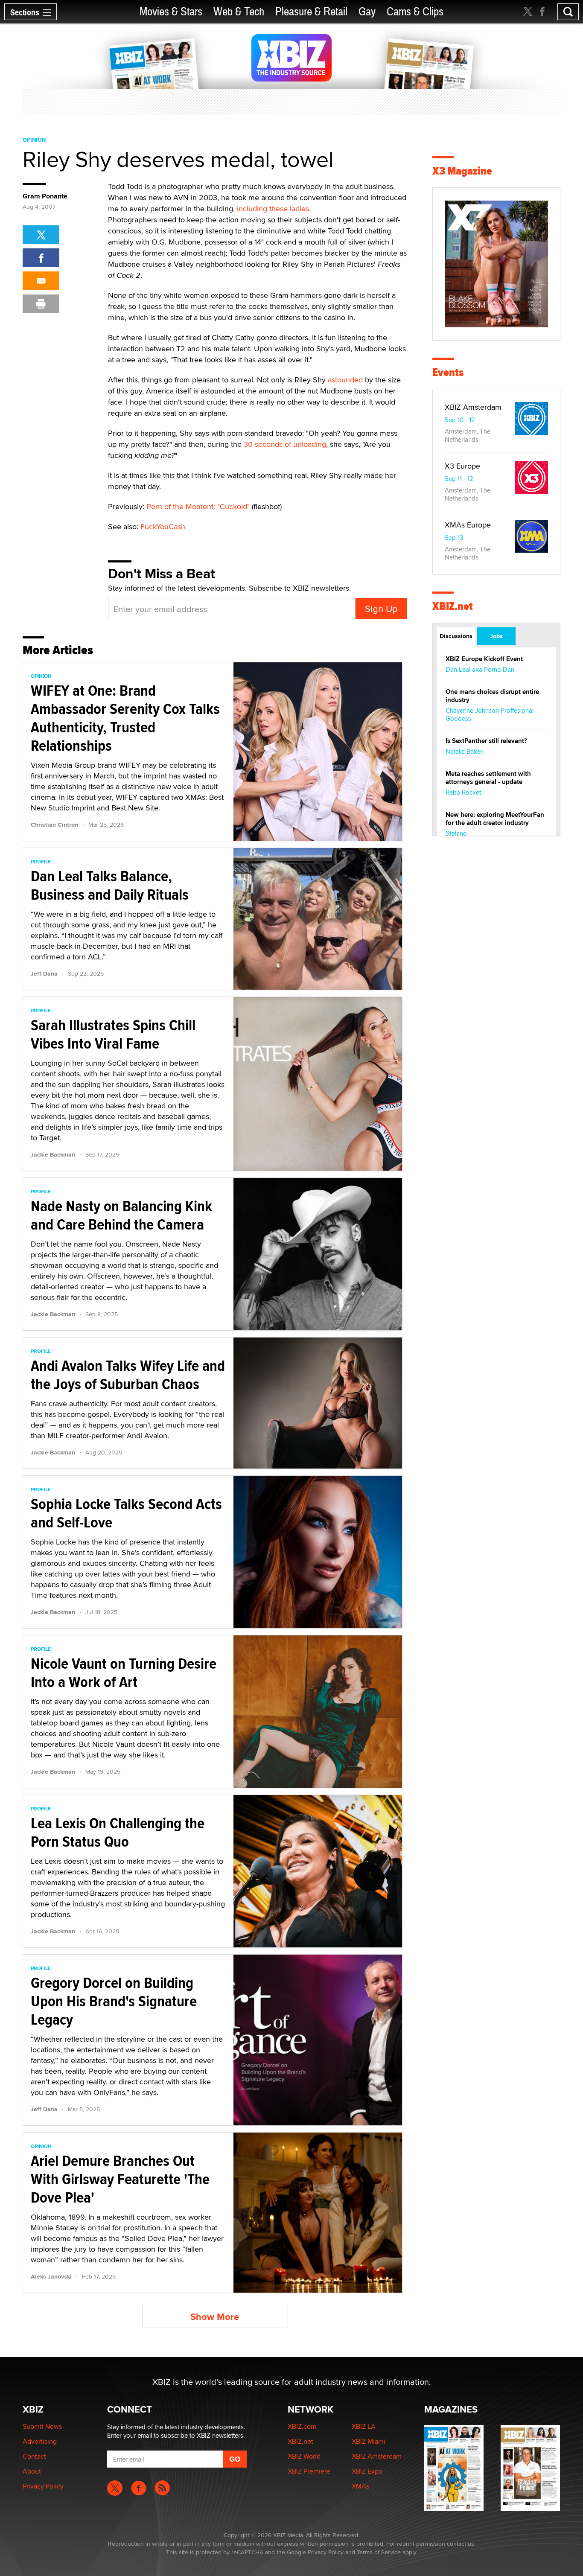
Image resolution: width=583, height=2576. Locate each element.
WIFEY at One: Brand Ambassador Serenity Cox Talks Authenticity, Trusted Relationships (125, 718)
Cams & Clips (415, 12)
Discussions (456, 636)
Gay (367, 12)
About (32, 2471)
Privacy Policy (43, 2486)
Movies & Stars (171, 12)
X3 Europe (462, 466)
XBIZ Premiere (309, 2471)
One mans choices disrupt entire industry (492, 696)
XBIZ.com (302, 2426)
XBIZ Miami (369, 2441)
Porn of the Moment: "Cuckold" (198, 506)
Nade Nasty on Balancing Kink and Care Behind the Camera (121, 1215)
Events (448, 372)
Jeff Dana (44, 973)
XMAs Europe (468, 525)
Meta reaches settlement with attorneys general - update (488, 778)
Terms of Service (379, 2552)
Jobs (496, 636)
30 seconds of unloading (285, 444)
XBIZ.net (453, 606)
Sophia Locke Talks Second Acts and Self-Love (126, 1513)
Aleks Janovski (51, 2276)
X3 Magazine (462, 171)
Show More (215, 2317)
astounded (345, 380)
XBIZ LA (364, 2426)
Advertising (40, 2441)
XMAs (360, 2486)
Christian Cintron (54, 825)
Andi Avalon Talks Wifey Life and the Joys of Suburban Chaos (128, 1375)
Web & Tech (239, 12)
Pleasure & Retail (311, 12)
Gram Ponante (45, 196)
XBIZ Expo (367, 2471)
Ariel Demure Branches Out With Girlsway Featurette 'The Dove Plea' (120, 2179)
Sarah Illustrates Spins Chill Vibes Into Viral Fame (113, 1034)
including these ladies (273, 208)
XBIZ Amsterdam (473, 407)
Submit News (42, 2426)
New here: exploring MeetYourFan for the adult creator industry (495, 819)
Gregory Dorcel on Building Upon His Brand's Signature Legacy (114, 2001)
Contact (34, 2456)
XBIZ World (304, 2456)
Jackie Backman (53, 1154)
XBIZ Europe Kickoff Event (484, 659)
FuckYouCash (163, 526)
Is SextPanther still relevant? (486, 741)
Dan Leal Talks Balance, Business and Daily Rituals (110, 885)
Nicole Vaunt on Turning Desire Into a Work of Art (124, 1673)
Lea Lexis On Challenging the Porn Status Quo (118, 1832)
